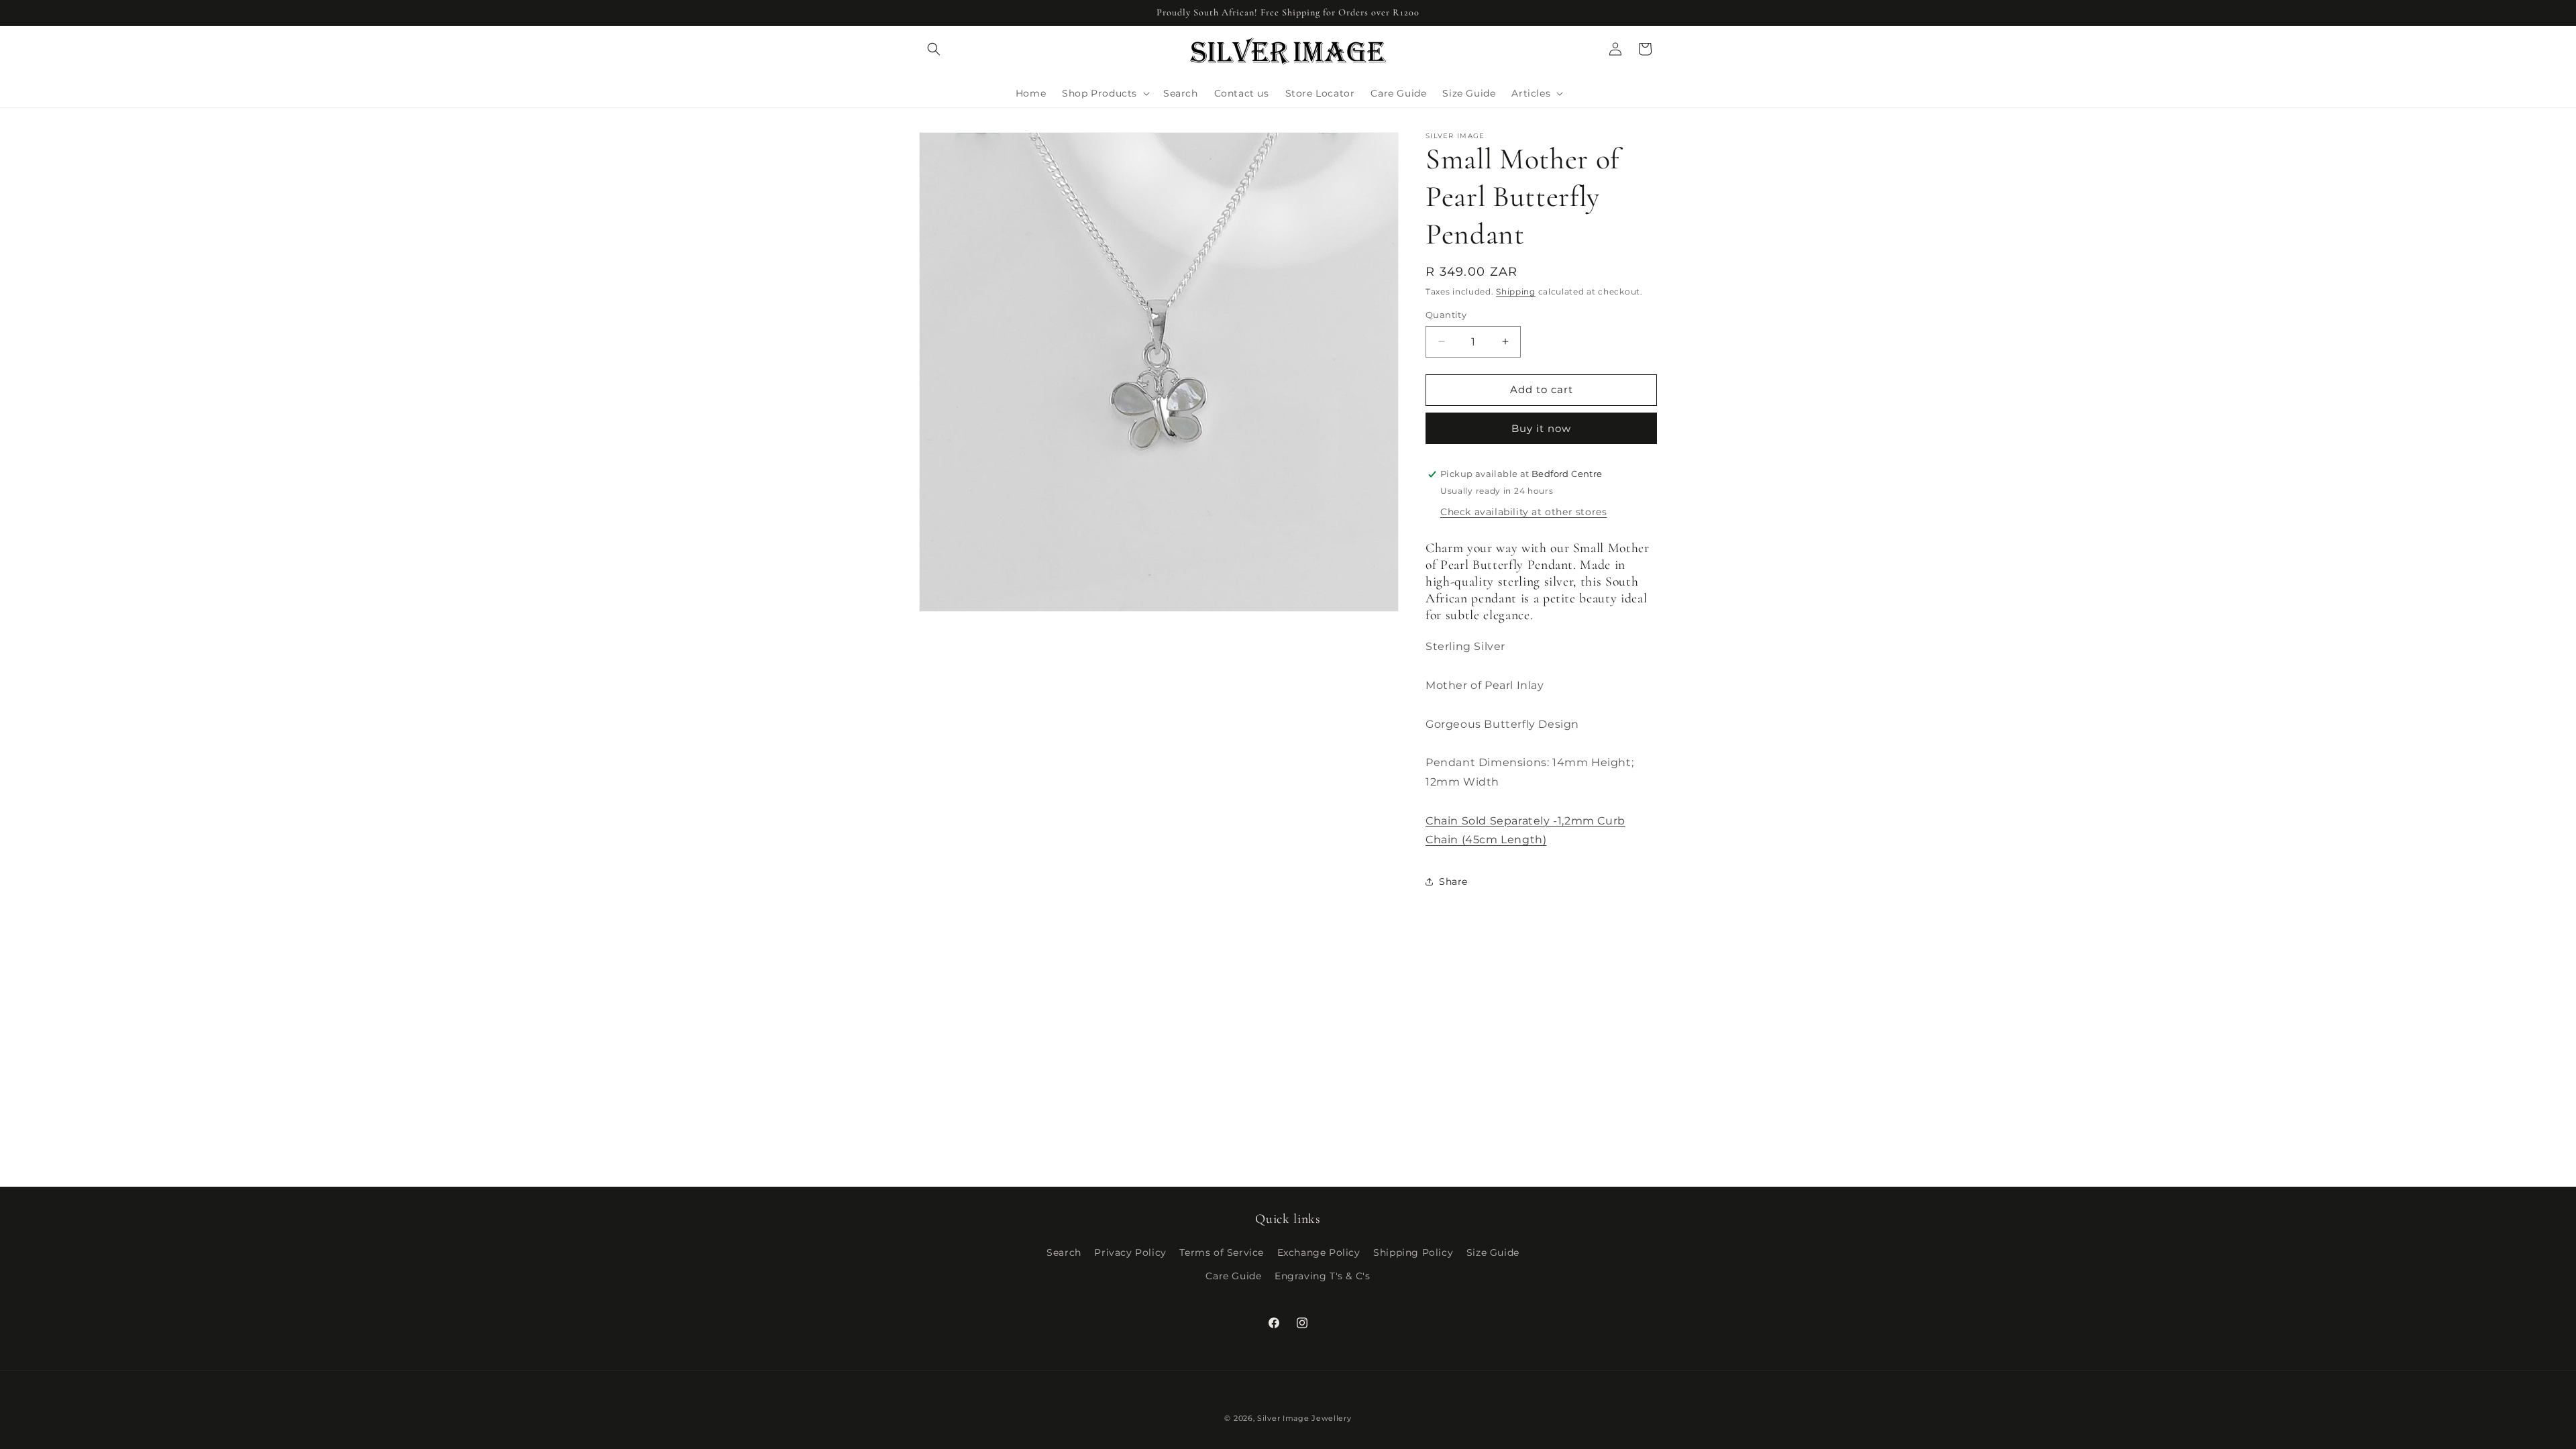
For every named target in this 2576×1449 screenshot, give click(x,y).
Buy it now (1541, 428)
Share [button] (1453, 881)
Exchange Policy (1319, 1252)
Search (1064, 1252)
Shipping (1516, 291)
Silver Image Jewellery (1304, 1418)
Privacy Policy (1130, 1252)
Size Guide (1493, 1252)
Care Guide (1233, 1276)
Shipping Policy (1413, 1252)
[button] (934, 49)
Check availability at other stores (1523, 512)
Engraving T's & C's (1322, 1276)
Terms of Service (1222, 1252)
